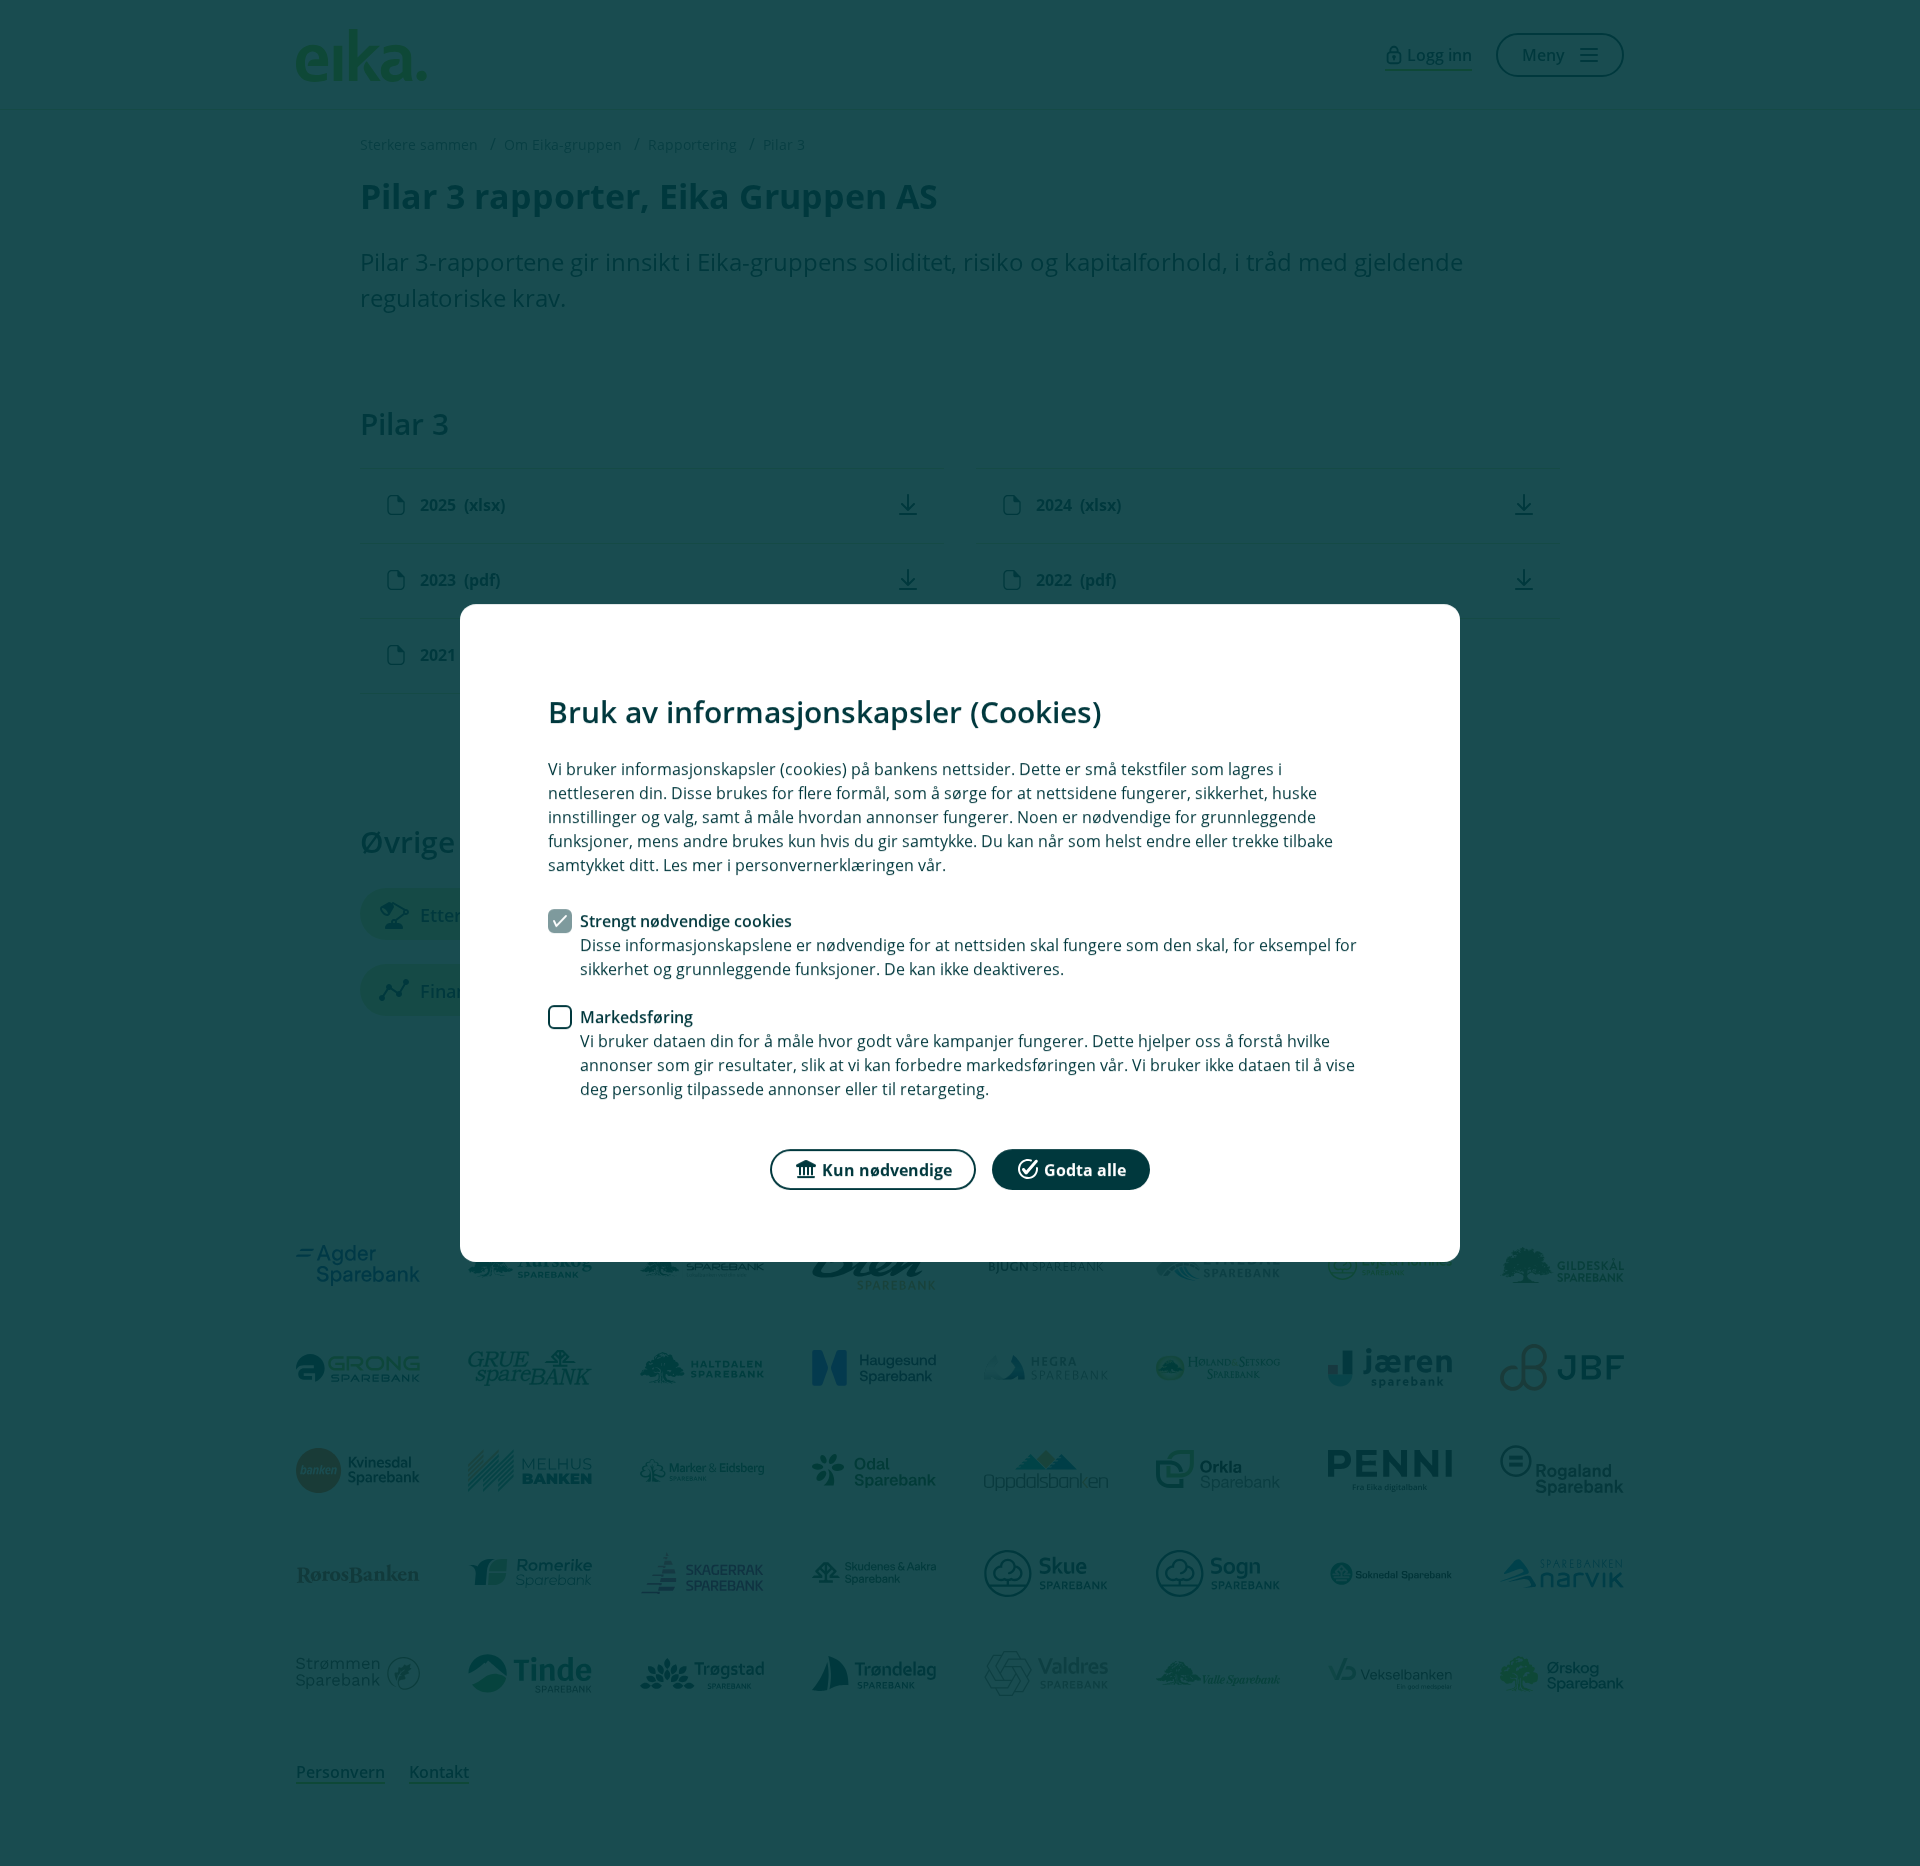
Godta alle (1085, 1170)
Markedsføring (636, 1017)
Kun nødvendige (887, 1170)
